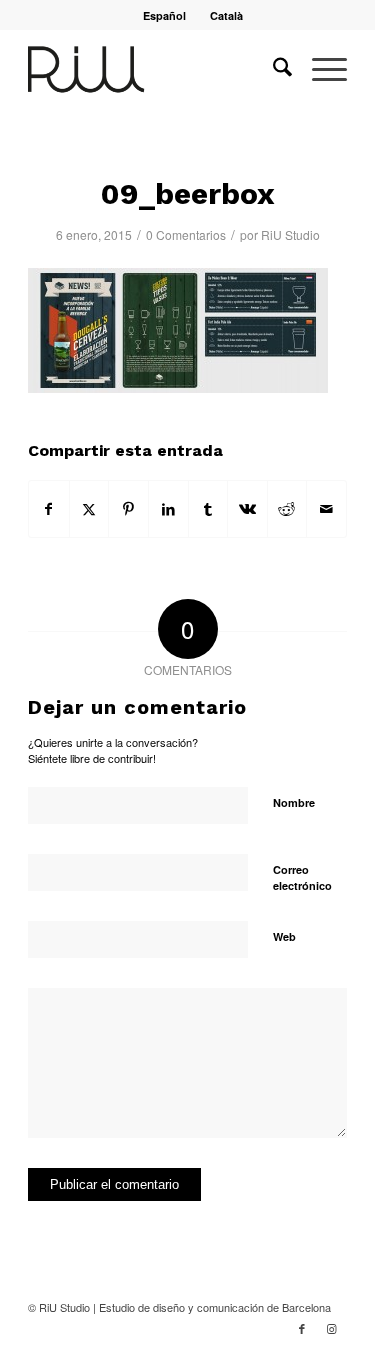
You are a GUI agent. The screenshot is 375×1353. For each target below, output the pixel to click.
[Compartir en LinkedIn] (168, 509)
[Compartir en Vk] (247, 509)
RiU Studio (290, 234)
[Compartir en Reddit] (287, 509)
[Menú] (319, 69)
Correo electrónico (302, 878)
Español (164, 15)
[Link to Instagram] (332, 1328)
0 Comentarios (186, 234)
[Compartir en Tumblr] (208, 509)
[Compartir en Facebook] (49, 509)
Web (284, 936)
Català (226, 15)
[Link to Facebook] (302, 1328)
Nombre (294, 802)
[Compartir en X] (89, 509)
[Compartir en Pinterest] (128, 509)
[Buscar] (272, 69)
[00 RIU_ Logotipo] (155, 69)
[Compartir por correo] (326, 509)
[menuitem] (165, 15)
